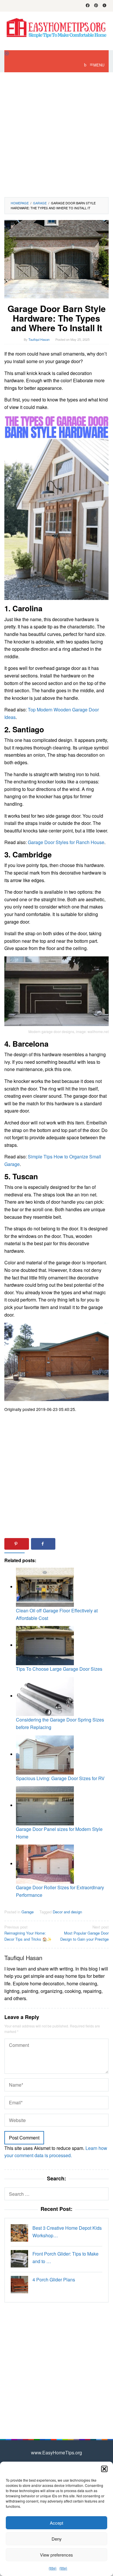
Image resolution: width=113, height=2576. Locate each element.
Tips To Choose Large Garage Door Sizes (59, 1669)
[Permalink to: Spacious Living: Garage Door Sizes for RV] (45, 1754)
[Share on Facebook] (43, 1544)
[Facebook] (88, 6)
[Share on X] (70, 1544)
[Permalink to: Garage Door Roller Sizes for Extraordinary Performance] (45, 1864)
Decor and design (67, 1912)
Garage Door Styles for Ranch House (66, 842)
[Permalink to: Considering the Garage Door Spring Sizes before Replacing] (45, 1696)
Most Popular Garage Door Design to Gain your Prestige (84, 1933)
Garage (28, 1912)
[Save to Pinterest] (17, 1544)
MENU (99, 65)
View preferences (57, 2555)
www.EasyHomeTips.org (57, 2452)
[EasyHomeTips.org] (57, 27)
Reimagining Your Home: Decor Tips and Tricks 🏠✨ (28, 1933)
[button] (104, 2469)
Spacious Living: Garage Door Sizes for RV (60, 1778)
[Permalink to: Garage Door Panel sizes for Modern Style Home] (45, 1805)
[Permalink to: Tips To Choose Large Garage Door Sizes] (45, 1645)
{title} (53, 2568)
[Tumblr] (104, 6)
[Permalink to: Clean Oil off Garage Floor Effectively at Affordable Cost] (45, 1587)
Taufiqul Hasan (23, 1958)
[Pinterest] (96, 6)
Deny (57, 2539)
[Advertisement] (57, 135)
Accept (57, 2523)
